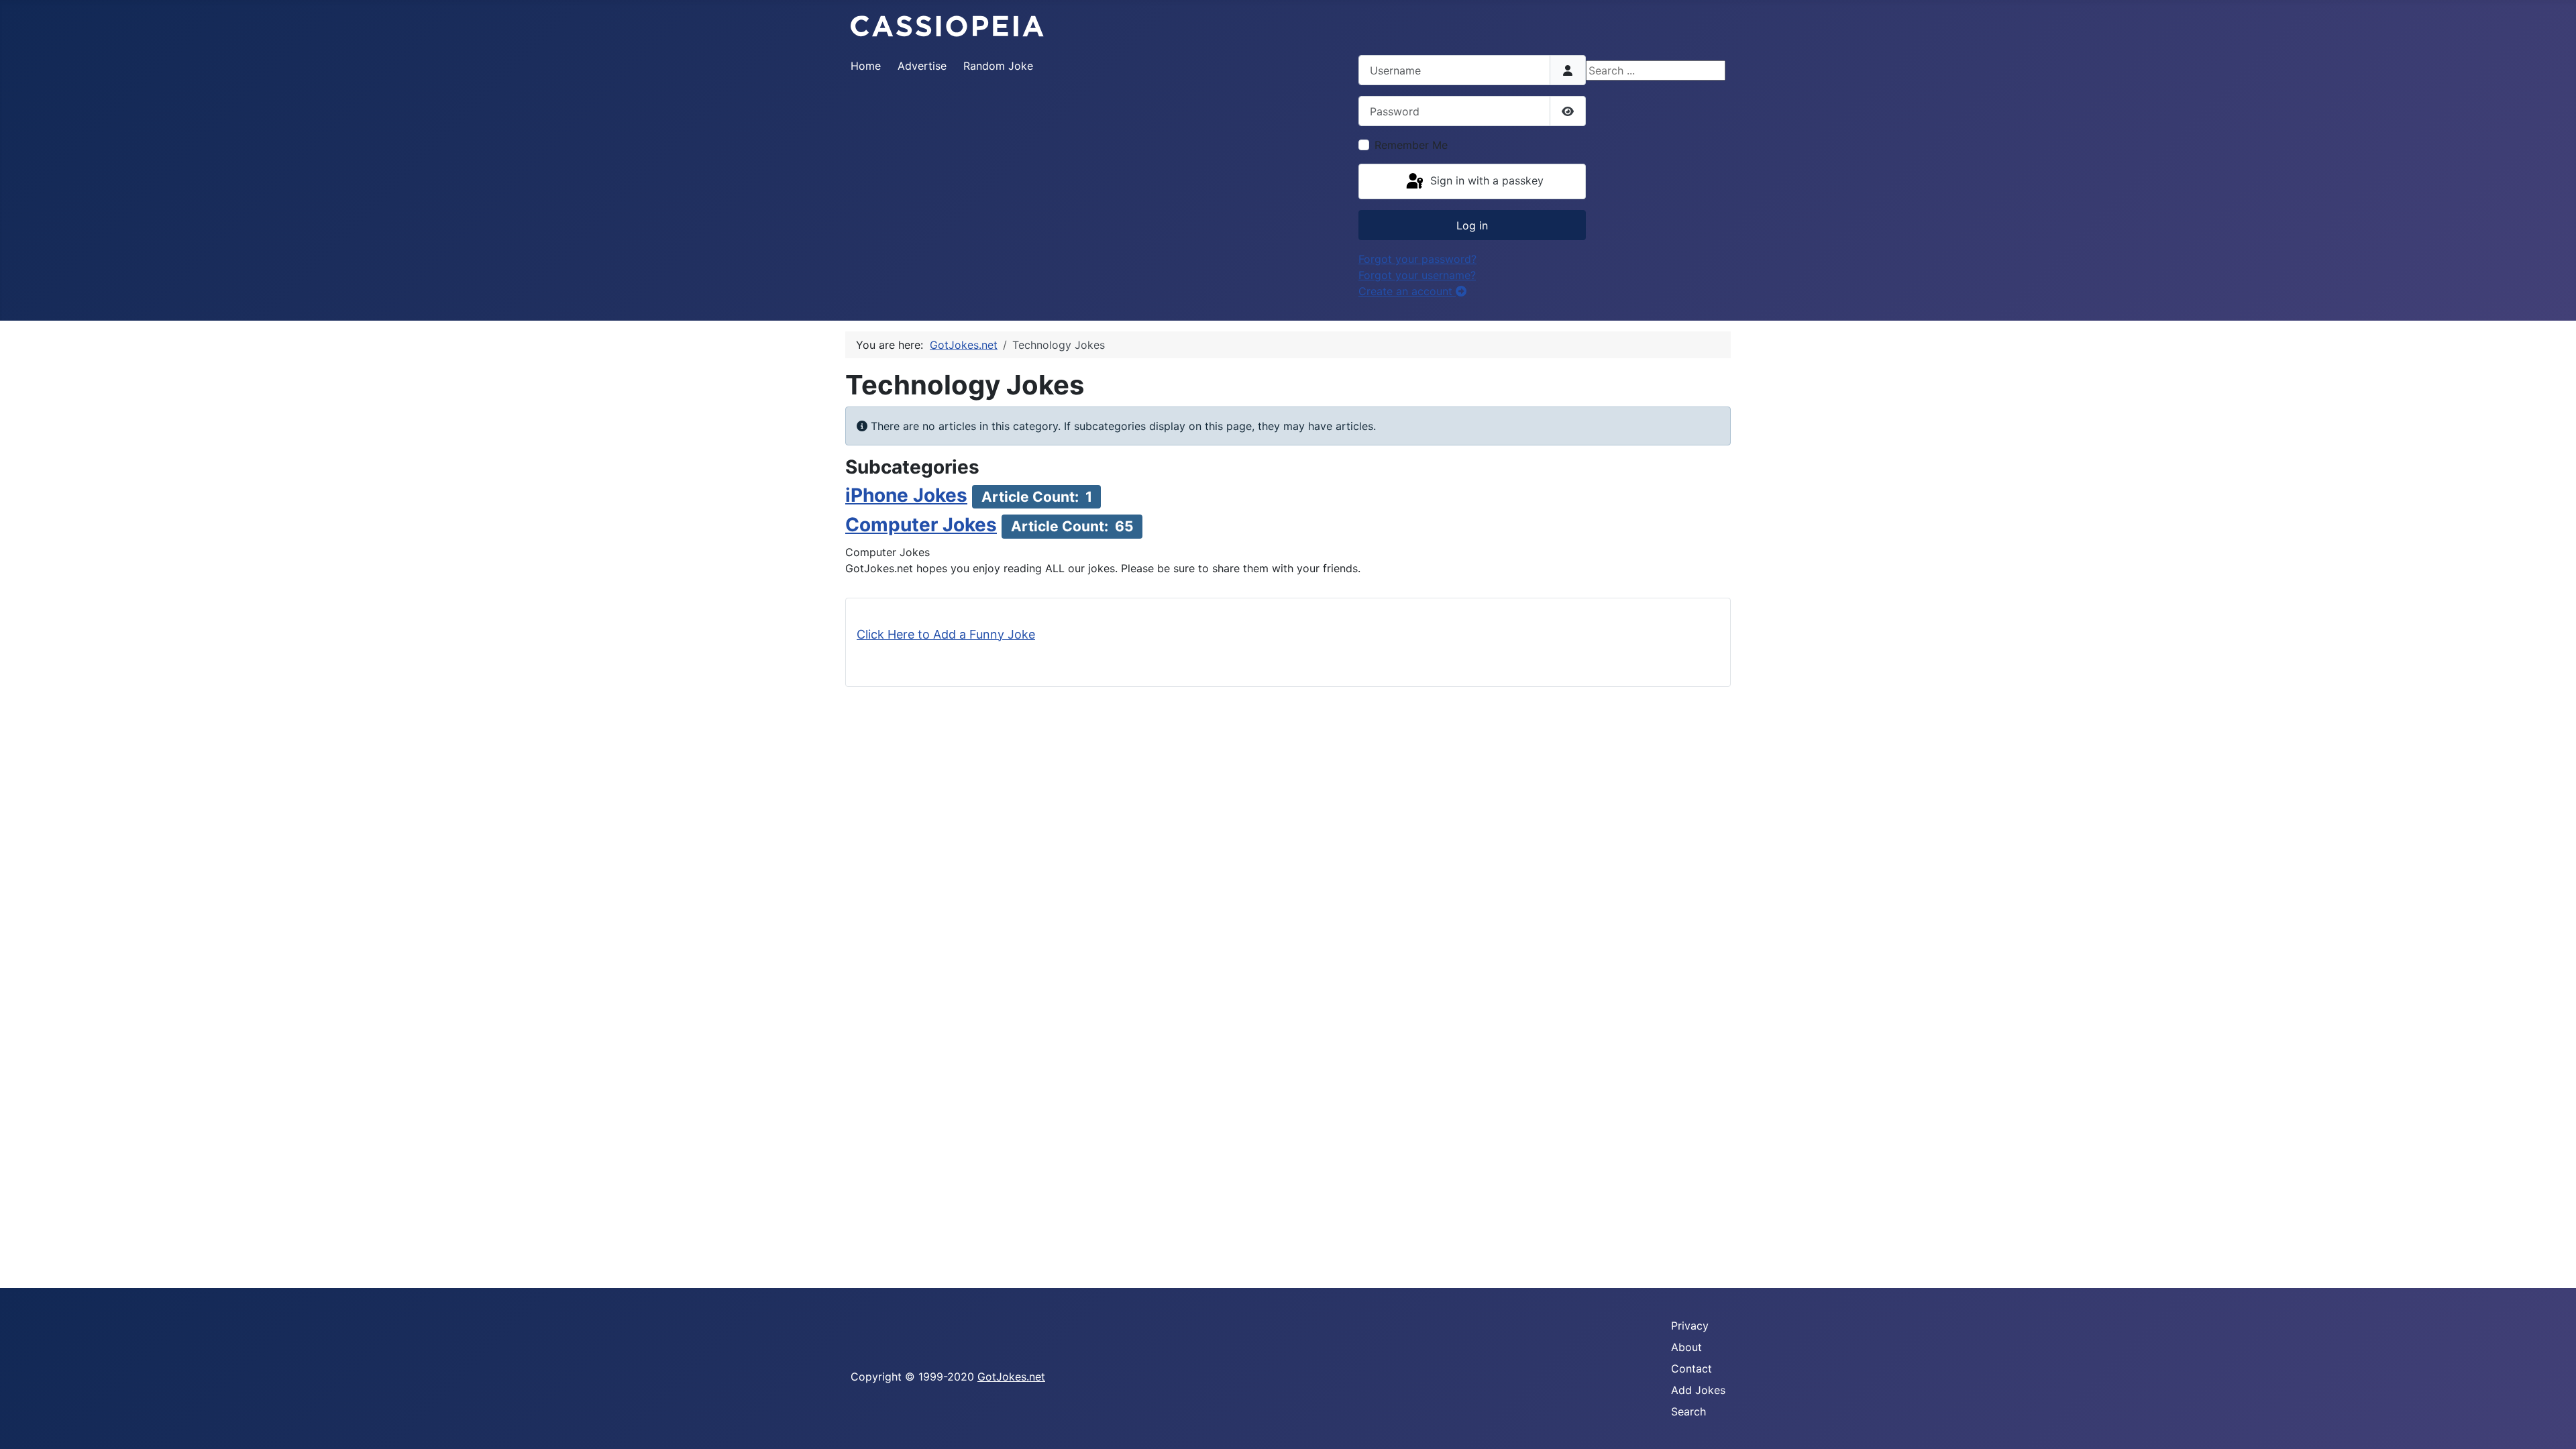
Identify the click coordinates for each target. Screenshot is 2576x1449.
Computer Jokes (921, 525)
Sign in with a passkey (1485, 180)
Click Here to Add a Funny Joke (946, 634)
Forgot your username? (1417, 275)
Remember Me (1411, 145)
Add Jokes (1698, 1390)
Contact (1692, 1368)
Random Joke (998, 66)
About (1686, 1347)
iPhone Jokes (906, 495)
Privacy (1690, 1326)
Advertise (922, 66)
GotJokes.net (1011, 1377)
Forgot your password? (1417, 259)
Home (866, 66)
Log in (1472, 225)
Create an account (1407, 291)
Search (1688, 1411)
